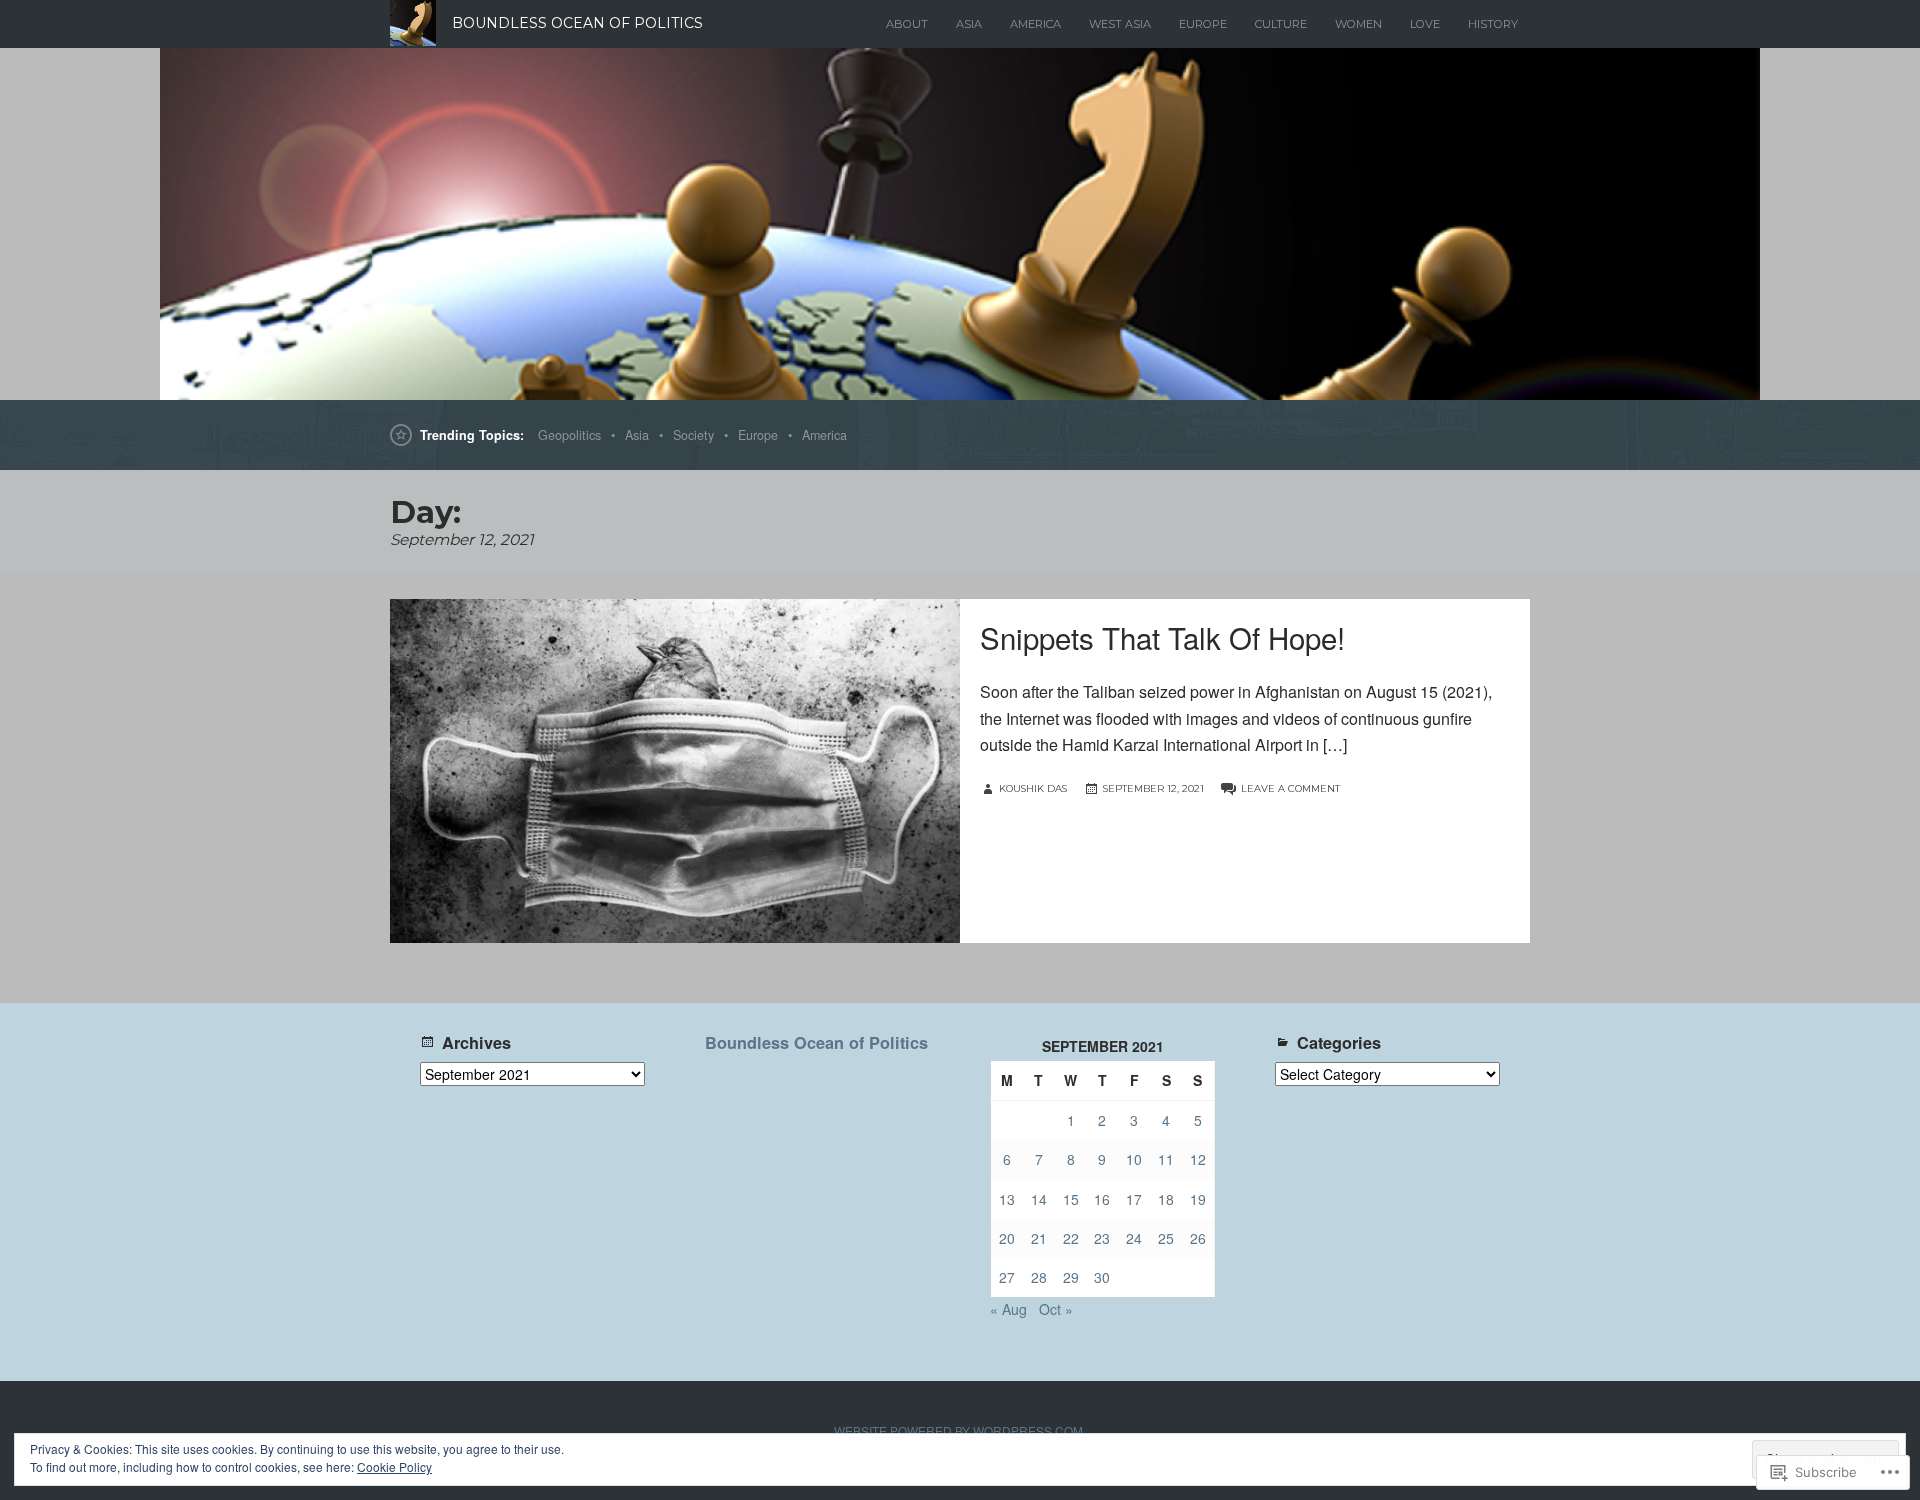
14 (1039, 1199)
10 (1134, 1159)
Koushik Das (1033, 788)
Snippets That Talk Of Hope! (1162, 637)
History (1493, 24)
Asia (969, 24)
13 (1007, 1199)
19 (1198, 1199)
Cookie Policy (394, 1466)
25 (1166, 1238)
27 (1007, 1277)
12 (1198, 1159)
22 (1071, 1238)
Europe (1203, 24)
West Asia (1120, 24)
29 (1071, 1277)
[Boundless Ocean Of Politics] (960, 224)
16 (1102, 1199)
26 (1198, 1238)
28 (1039, 1277)
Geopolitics (569, 435)
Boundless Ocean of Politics (816, 1042)
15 (1071, 1199)
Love (1425, 24)
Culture (1281, 24)
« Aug (1008, 1309)
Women (1358, 24)
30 (1102, 1277)
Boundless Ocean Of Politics (577, 23)
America (1035, 24)
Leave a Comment (1290, 788)
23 (1102, 1238)
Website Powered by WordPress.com (958, 1430)
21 (1039, 1238)
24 (1134, 1238)
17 (1134, 1199)
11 (1166, 1159)
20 (1007, 1238)
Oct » (1056, 1309)
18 (1166, 1199)
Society (693, 435)
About (907, 24)
